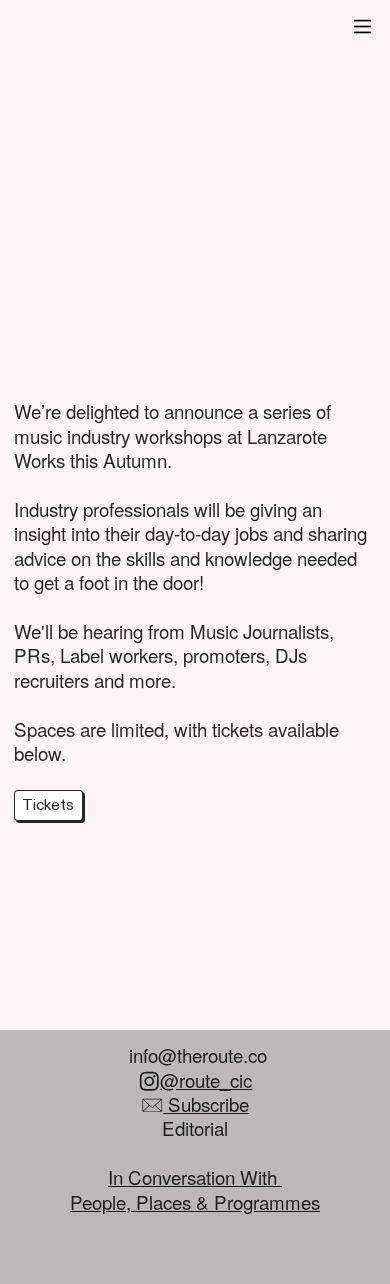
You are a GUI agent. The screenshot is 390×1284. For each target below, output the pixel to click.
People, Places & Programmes (195, 1201)
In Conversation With (195, 1176)
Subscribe (206, 1103)
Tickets (48, 805)
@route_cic (206, 1079)
